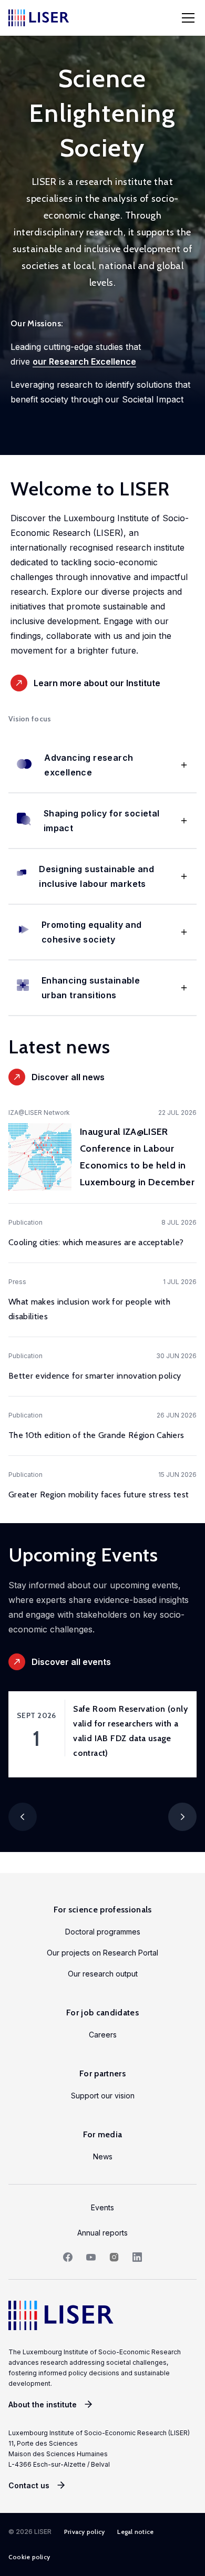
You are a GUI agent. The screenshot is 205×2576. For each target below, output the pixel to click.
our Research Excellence (84, 361)
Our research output (103, 1974)
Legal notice (135, 2532)
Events (102, 2207)
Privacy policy (84, 2532)
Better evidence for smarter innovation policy (95, 1376)
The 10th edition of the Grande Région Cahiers (96, 1435)
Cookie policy (29, 2557)
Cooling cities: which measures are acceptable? (96, 1242)
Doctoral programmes (103, 1932)
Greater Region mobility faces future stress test (99, 1494)
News (103, 2156)
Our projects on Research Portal (102, 1953)
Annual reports (102, 2233)
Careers (103, 2035)
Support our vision (103, 2096)
